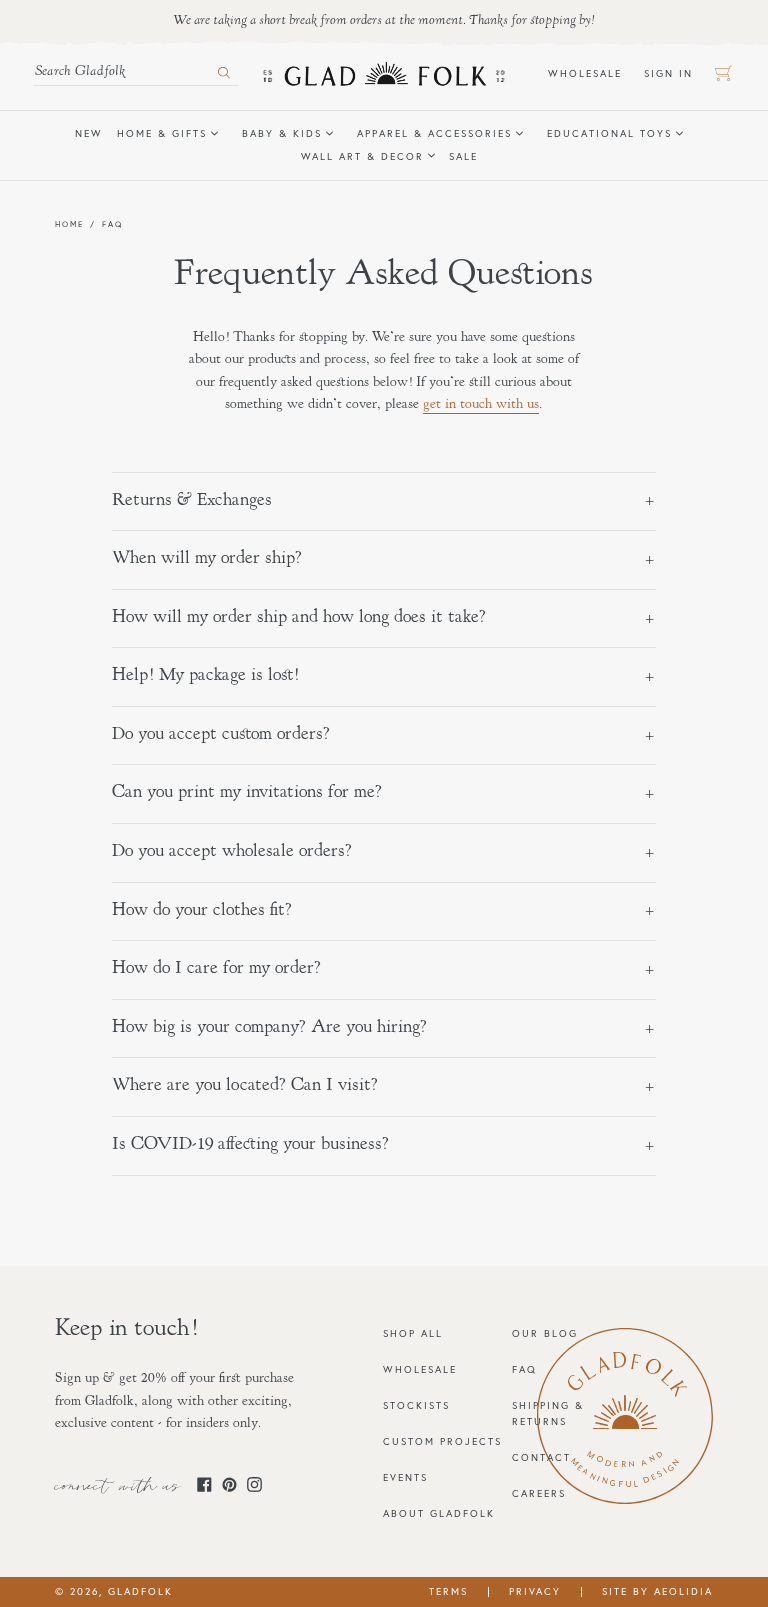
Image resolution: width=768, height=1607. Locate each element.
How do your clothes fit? (202, 911)
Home (69, 224)
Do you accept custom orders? (221, 735)
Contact (541, 1457)
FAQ (524, 1369)
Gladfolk (140, 1591)
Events (405, 1477)
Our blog (545, 1333)
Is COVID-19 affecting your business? (250, 1145)
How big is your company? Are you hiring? (269, 1028)
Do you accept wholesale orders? (232, 852)
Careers (539, 1493)
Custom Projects (442, 1441)
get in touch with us (481, 405)
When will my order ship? (207, 559)
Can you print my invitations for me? (247, 793)
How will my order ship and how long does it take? (299, 618)
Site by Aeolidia (657, 1591)
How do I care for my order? (216, 969)
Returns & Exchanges (192, 501)
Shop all (413, 1333)
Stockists (416, 1405)
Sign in (674, 73)
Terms (448, 1591)
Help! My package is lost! (205, 676)
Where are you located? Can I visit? (245, 1086)
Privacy (535, 1591)
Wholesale (590, 73)
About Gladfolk (439, 1513)
